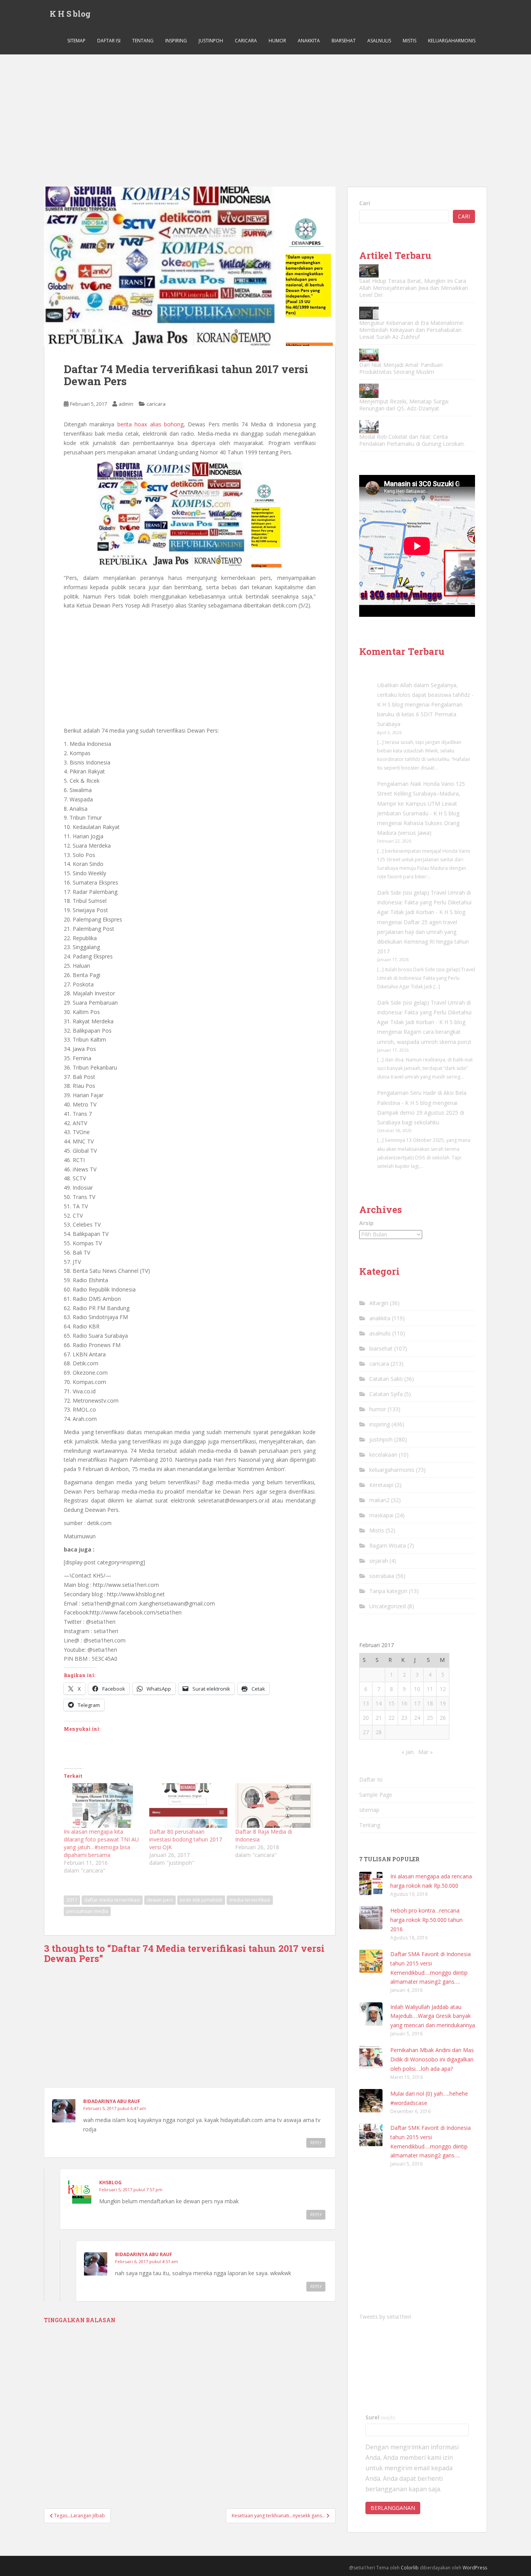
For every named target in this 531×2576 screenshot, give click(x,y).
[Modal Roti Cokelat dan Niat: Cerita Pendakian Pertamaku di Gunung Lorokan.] (369, 427)
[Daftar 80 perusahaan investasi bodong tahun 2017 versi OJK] (188, 1805)
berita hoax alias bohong (150, 424)
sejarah (379, 1561)
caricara (246, 41)
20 (366, 1718)
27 (366, 1732)
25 (430, 1718)
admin (126, 404)
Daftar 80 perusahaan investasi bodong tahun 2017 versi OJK (186, 1839)
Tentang (143, 41)
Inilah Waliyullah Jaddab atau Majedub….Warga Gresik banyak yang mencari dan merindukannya (433, 2016)
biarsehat (344, 41)
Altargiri (379, 1303)
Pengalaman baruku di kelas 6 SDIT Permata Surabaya (420, 714)
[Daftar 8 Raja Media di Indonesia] (274, 1805)
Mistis (410, 41)
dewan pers (160, 1900)
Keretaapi (381, 1485)
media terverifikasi (250, 1900)
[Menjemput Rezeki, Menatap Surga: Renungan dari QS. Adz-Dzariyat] (369, 391)
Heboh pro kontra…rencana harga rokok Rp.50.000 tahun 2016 (426, 1920)
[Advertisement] (265, 113)
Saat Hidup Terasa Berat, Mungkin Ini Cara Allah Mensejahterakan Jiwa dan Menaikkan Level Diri (414, 288)
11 (430, 1689)
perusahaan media (87, 1911)
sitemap (76, 41)
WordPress (475, 2568)
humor (277, 41)
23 (404, 1718)
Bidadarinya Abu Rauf (112, 2101)
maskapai (381, 1515)
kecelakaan (383, 1455)
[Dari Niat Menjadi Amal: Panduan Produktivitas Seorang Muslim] (369, 355)
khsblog (110, 2182)
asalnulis (379, 41)
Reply (316, 2143)
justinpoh (211, 41)
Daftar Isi (109, 41)
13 (366, 1703)
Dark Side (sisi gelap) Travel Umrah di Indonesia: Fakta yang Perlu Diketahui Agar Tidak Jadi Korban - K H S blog (424, 902)
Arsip (366, 1223)
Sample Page (376, 1795)
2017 (72, 1900)
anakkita (309, 41)
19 (443, 1703)
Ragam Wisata (388, 1545)
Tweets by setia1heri (385, 2317)
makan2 (379, 1500)
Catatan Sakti (386, 1379)
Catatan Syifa (386, 1394)
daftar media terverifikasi (112, 1900)
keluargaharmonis (452, 41)
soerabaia (382, 1576)
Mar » (425, 1752)
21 (379, 1718)
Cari (365, 203)
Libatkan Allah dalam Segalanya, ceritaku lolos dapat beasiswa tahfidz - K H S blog (425, 695)
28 (379, 1732)
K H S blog (70, 14)
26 (443, 1718)
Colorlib (410, 2568)
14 (379, 1703)
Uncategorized (388, 1606)
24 (417, 1718)
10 (417, 1689)
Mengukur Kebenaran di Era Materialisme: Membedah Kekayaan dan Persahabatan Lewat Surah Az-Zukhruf (412, 330)
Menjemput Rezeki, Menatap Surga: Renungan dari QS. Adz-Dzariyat (404, 405)
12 (443, 1689)
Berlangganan (393, 2508)
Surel (380, 2417)
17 (417, 1703)
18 (430, 1703)
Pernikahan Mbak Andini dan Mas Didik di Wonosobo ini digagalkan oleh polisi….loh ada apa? (432, 2059)
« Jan (408, 1752)
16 (404, 1703)
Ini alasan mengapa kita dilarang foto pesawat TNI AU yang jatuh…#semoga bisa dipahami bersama (101, 1843)
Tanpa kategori (388, 1591)
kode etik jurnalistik (201, 1900)
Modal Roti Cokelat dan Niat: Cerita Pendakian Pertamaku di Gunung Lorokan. (412, 440)
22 (391, 1718)
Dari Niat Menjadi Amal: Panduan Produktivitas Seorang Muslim (401, 368)
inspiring (176, 41)
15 (391, 1703)
